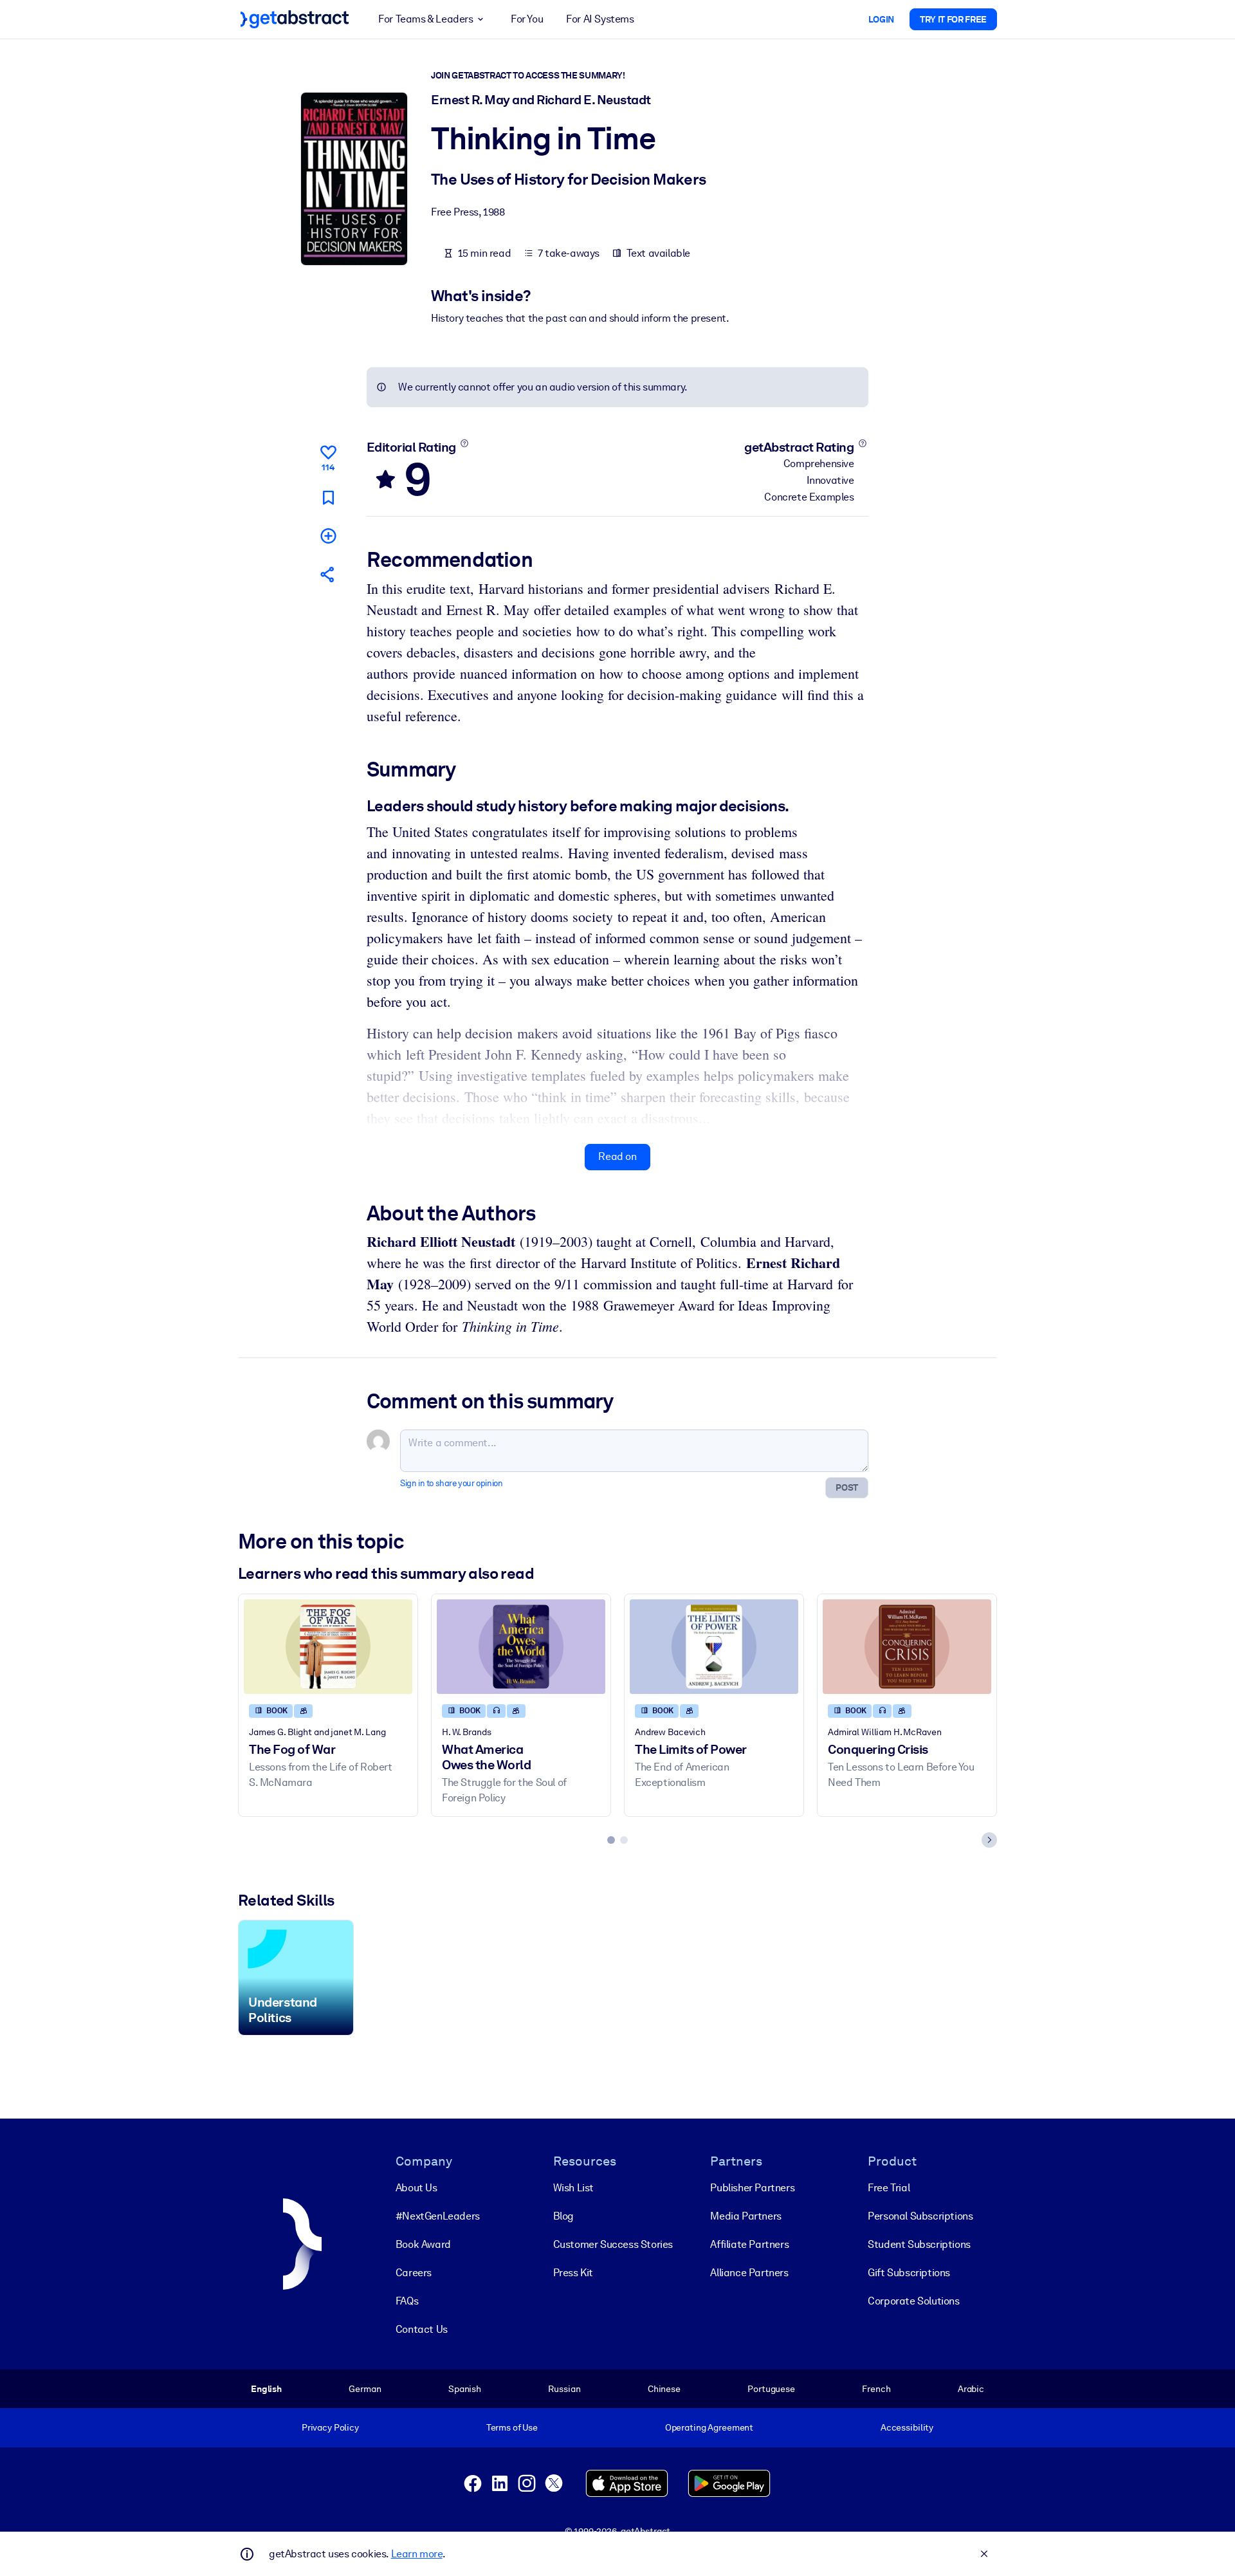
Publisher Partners (752, 2188)
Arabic (971, 2389)
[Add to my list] (328, 536)
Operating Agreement (709, 2427)
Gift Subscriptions (909, 2273)
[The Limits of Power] (714, 1647)
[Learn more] (464, 443)
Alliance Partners (749, 2273)
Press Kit (573, 2273)
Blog (563, 2216)
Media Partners (746, 2216)
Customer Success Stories (613, 2244)
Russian (564, 2389)
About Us (416, 2188)
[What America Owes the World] (521, 1647)
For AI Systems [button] (600, 19)
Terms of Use (512, 2427)
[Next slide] (989, 1840)
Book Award (423, 2244)
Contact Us (422, 2329)
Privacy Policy (330, 2427)
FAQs (407, 2301)
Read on (617, 1156)
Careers (414, 2273)
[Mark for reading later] (328, 498)
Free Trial (889, 2188)
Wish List (573, 2188)
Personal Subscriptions (920, 2216)
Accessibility (907, 2427)
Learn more (417, 2554)
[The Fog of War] (328, 1647)
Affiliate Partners (749, 2244)
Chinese (664, 2389)
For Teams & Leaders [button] (425, 19)
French (876, 2389)
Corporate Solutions (913, 2301)
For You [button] (527, 19)
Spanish (465, 2389)
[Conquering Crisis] (907, 1647)
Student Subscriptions (919, 2244)
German (365, 2389)
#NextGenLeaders (438, 2216)
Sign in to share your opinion (451, 1483)
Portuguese (771, 2389)
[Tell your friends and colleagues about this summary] (328, 574)
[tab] (611, 1840)
